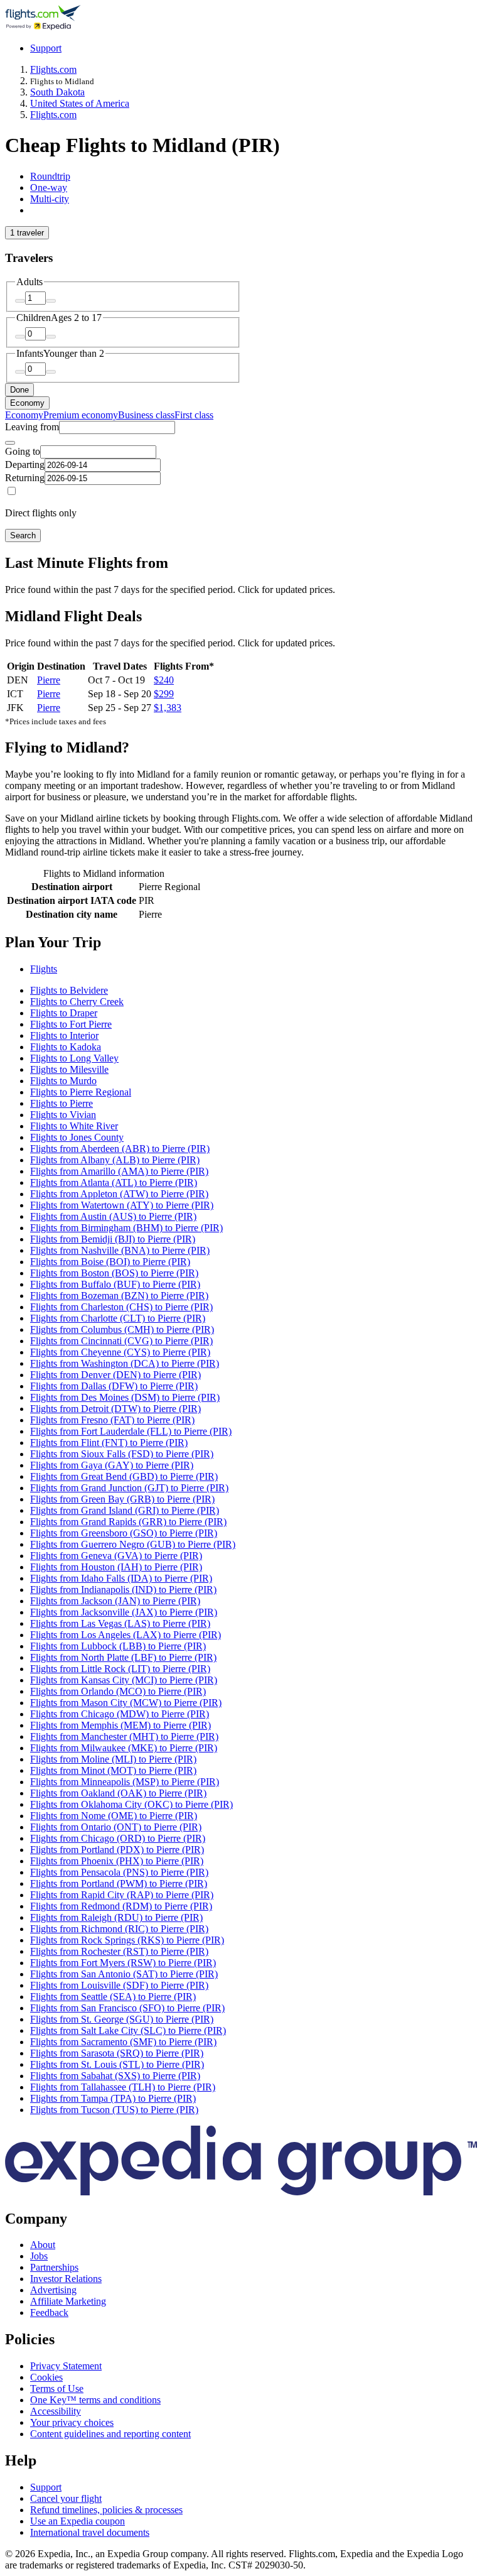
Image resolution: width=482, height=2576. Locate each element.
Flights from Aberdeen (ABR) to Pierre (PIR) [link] (120, 1149)
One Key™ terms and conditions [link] (95, 2400)
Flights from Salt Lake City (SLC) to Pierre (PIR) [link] (128, 2030)
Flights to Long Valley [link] (74, 1058)
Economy (27, 403)
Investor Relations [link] (66, 2279)
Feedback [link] (49, 2312)
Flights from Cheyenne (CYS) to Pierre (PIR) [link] (120, 1352)
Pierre (49, 680)
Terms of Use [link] (57, 2389)
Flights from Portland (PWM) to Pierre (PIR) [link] (119, 1883)
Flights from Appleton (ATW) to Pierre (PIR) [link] (119, 1194)
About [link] (43, 2245)
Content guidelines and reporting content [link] (110, 2434)
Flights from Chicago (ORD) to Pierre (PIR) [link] (118, 1838)
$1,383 (168, 708)
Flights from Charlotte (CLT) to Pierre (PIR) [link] (118, 1318)
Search (23, 535)
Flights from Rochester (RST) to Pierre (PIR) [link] (119, 1951)
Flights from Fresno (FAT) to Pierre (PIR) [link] (112, 1420)
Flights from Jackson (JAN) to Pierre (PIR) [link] (115, 1601)
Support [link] (46, 2487)
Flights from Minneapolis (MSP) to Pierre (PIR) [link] (125, 1782)
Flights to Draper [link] (64, 1013)
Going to (23, 451)
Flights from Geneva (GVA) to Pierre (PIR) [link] (116, 1556)
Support (46, 48)
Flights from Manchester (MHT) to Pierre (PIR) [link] (124, 1736)
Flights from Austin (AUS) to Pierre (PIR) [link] (113, 1216)
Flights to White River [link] (74, 1126)
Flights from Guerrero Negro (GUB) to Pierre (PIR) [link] (133, 1544)
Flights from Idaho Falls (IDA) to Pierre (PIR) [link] (121, 1578)
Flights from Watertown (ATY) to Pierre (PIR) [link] (122, 1205)
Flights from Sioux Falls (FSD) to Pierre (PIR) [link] (122, 1454)
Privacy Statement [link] (66, 2366)
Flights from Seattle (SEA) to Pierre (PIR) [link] (113, 1997)
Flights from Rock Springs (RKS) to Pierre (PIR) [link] (127, 1940)
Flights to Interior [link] (64, 1035)
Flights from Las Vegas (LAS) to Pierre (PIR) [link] (120, 1623)
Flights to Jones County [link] (77, 1137)
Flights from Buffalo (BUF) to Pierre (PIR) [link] (115, 1284)
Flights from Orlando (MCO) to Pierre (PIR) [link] (118, 1691)
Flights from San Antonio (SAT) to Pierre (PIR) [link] (124, 1974)
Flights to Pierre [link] (62, 1103)
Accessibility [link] (56, 2411)
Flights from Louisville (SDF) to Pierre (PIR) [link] (119, 1985)
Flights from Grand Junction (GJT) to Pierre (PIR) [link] (129, 1488)
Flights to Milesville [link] (69, 1069)
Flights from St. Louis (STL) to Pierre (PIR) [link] (117, 2064)
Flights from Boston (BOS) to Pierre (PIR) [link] (114, 1273)
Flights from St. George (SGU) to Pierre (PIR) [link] (122, 2019)
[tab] (50, 176)
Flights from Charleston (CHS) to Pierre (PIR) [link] (121, 1307)
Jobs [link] (39, 2256)
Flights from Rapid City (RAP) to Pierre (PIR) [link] (122, 1895)
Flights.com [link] (53, 69)
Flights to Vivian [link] (63, 1115)
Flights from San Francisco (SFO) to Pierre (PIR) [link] (127, 2008)
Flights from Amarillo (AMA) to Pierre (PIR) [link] (119, 1171)
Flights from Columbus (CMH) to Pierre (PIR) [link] (122, 1329)
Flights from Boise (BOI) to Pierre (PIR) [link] (110, 1262)
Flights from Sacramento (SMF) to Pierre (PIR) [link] (123, 2042)
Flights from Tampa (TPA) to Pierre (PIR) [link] (113, 2098)
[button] (241, 943)
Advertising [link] (53, 2290)
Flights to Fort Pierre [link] (71, 1024)
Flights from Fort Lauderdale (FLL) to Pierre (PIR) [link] (131, 1431)
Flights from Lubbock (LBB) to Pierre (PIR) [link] (118, 1646)
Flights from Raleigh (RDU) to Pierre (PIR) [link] (116, 1917)
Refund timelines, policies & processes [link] (106, 2510)
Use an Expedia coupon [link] (78, 2521)
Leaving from (32, 427)
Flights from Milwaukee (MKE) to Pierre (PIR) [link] (124, 1748)
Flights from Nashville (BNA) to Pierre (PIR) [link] (120, 1250)
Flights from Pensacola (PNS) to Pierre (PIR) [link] (119, 1872)
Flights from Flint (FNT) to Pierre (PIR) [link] (109, 1443)
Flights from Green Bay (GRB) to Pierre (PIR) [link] (122, 1499)
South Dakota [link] (57, 92)
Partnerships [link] (54, 2267)
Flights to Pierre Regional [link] (81, 1092)
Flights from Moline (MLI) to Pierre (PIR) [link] (113, 1759)
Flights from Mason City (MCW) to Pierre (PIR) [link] (126, 1703)
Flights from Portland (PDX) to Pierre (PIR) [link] (117, 1850)
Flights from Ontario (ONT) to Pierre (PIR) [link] (116, 1827)
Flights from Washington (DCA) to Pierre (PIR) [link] (125, 1363)
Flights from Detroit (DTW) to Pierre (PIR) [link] (115, 1409)
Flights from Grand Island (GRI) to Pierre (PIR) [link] (125, 1510)
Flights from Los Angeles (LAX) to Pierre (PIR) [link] (126, 1635)
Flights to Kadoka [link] (66, 1047)
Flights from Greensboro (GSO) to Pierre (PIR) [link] (124, 1533)
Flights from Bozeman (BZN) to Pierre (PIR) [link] (119, 1296)
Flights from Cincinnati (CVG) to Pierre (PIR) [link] (121, 1341)
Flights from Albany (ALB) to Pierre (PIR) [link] (115, 1160)
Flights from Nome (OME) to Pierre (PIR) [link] (114, 1816)
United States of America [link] (80, 103)
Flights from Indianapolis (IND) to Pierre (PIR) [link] (123, 1590)
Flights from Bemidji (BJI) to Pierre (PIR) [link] (113, 1239)
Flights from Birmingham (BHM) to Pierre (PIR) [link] (126, 1228)
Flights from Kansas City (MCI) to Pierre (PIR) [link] (124, 1680)
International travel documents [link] (90, 2532)
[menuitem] (24, 415)
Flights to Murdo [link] (63, 1081)
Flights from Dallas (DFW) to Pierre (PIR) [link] (114, 1386)
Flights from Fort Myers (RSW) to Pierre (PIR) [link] (123, 1963)
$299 (164, 694)
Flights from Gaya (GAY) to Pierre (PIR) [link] (112, 1465)
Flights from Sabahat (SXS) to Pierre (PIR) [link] (115, 2076)
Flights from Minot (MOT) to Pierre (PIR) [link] (113, 1770)
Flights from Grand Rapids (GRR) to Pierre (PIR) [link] (128, 1522)
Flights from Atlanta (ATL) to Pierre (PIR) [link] (114, 1182)
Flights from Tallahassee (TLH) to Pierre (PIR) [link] (123, 2087)
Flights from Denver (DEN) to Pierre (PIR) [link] (115, 1375)
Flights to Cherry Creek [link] (77, 1002)
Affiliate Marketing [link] (68, 2301)
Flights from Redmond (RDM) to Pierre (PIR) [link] (121, 1906)
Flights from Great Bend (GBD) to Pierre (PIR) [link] (124, 1476)
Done (19, 390)
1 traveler (27, 233)
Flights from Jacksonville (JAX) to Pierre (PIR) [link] (124, 1612)
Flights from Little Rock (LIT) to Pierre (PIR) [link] (120, 1669)
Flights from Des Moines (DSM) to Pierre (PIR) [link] (125, 1397)
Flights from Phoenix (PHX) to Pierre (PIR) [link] (117, 1861)
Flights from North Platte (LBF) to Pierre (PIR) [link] (123, 1657)
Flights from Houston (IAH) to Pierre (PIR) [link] (116, 1567)
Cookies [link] (46, 2377)
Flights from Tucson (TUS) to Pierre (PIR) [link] (114, 2110)
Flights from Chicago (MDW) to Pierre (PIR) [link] (120, 1714)
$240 (164, 680)
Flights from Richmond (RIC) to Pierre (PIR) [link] (119, 1929)
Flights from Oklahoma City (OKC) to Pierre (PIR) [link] (131, 1804)
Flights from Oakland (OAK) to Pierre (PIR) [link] (118, 1793)
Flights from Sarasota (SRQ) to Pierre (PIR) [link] (117, 2053)
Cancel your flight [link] (66, 2498)
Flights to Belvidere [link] (69, 990)
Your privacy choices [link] (72, 2422)
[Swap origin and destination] (10, 443)
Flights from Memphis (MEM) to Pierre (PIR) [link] (120, 1725)
